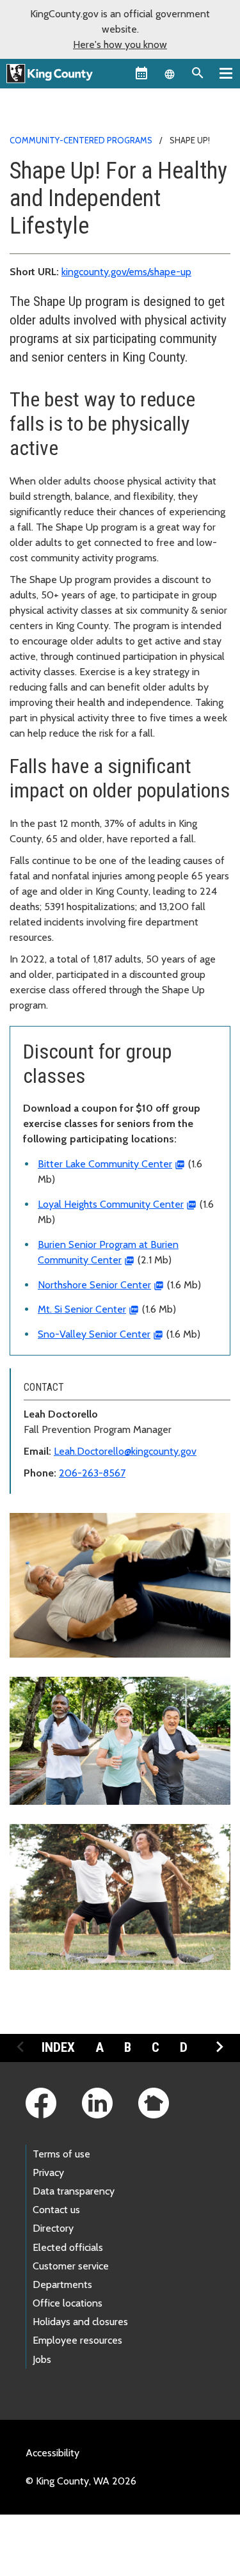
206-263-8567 (92, 1473)
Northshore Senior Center (94, 1285)
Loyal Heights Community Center (111, 1204)
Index (58, 2047)
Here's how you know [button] (120, 44)
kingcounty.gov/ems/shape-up (126, 272)
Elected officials (68, 2247)
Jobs (42, 2359)
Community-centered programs (81, 140)
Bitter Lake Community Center (105, 1164)
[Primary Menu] (226, 73)
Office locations (68, 2303)
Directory (53, 2228)
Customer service (71, 2266)
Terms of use (61, 2154)
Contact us (56, 2210)
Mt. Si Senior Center (82, 1309)
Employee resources (77, 2340)
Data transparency (74, 2191)
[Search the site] (198, 73)
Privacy (48, 2172)
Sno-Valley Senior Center (94, 1334)
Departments (62, 2284)
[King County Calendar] (141, 73)
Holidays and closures (80, 2322)
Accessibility (52, 2453)
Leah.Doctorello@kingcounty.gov (125, 1451)
